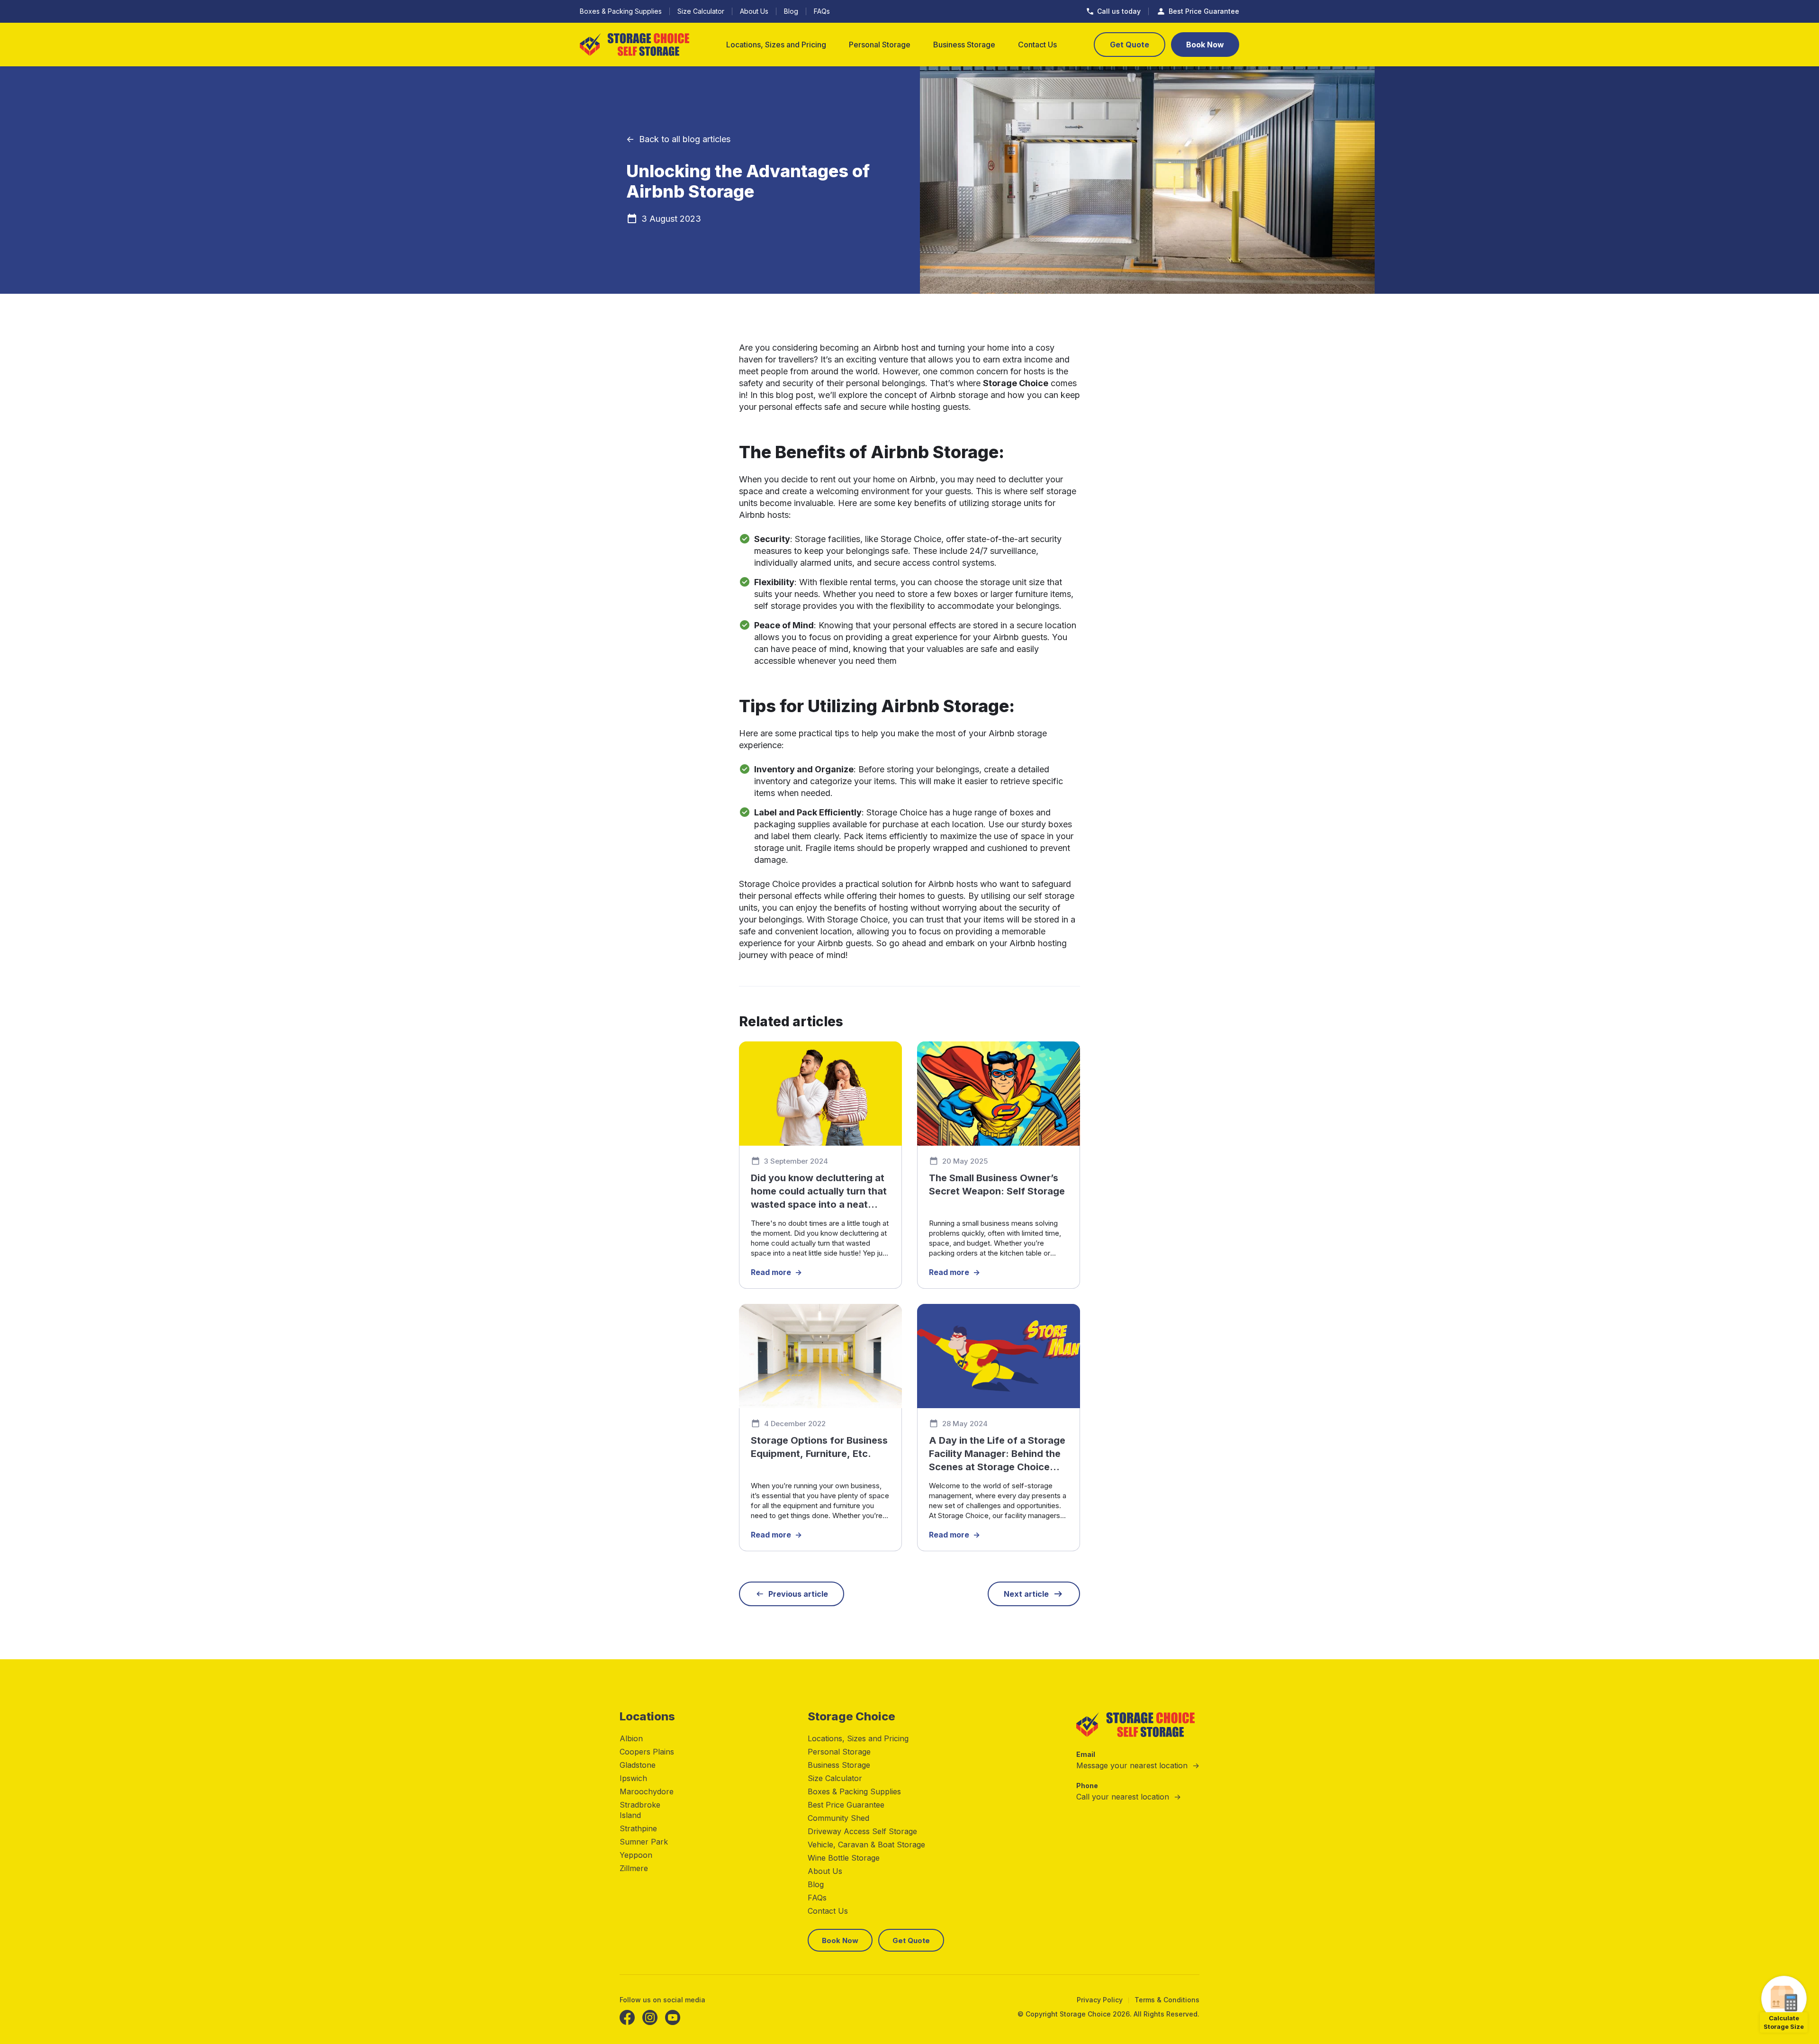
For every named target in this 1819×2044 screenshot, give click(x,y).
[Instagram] (650, 2017)
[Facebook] (627, 2017)
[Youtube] (673, 2017)
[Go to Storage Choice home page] (635, 45)
